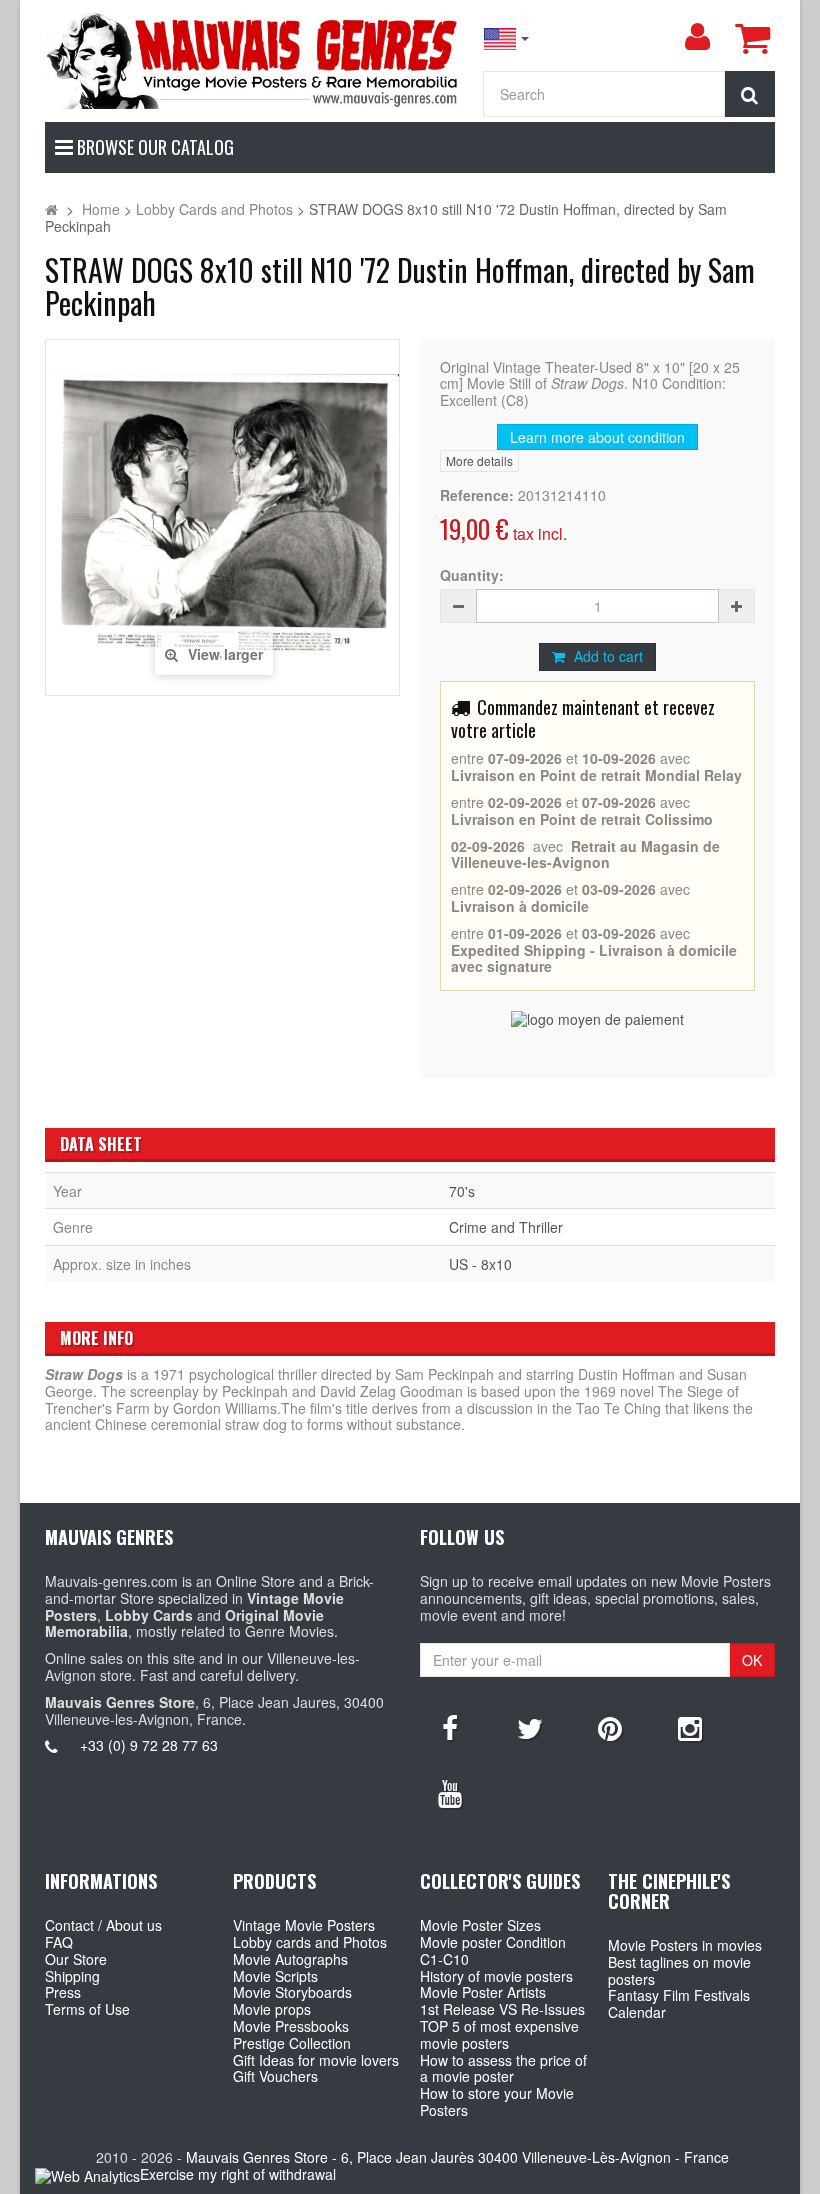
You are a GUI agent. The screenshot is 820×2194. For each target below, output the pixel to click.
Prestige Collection (292, 2043)
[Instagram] (690, 1727)
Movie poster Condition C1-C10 (493, 1950)
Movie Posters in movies (685, 1945)
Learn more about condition (597, 437)
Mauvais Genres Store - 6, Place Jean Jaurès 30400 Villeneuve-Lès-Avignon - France (457, 2157)
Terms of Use (87, 2009)
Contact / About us (103, 1925)
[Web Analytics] (87, 2175)
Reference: (477, 495)
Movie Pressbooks (291, 2026)
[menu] (697, 37)
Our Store (76, 1959)
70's (462, 1191)
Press (63, 1992)
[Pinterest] (610, 1727)
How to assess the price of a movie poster (503, 2068)
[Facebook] (450, 1727)
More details (479, 460)
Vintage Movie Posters (304, 1925)
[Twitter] (530, 1727)
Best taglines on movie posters (679, 1970)
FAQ (59, 1942)
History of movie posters (496, 1976)
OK (752, 1660)
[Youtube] (450, 1792)
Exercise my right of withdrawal (238, 2174)
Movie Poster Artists (483, 1992)
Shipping (72, 1976)
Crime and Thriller (506, 1227)
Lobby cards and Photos (310, 1942)
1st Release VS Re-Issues (502, 2009)
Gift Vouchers (275, 2076)
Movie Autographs (290, 1959)
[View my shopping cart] (752, 38)
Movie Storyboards (292, 1992)
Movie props (272, 2009)
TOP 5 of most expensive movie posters (499, 2034)
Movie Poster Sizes (480, 1925)
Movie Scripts (275, 1976)
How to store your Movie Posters (497, 2101)
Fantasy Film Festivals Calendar (679, 2003)
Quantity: (472, 575)
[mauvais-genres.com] (253, 59)
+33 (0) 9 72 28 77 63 (149, 1745)
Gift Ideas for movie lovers (316, 2060)
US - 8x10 (480, 1264)
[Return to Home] (51, 209)
